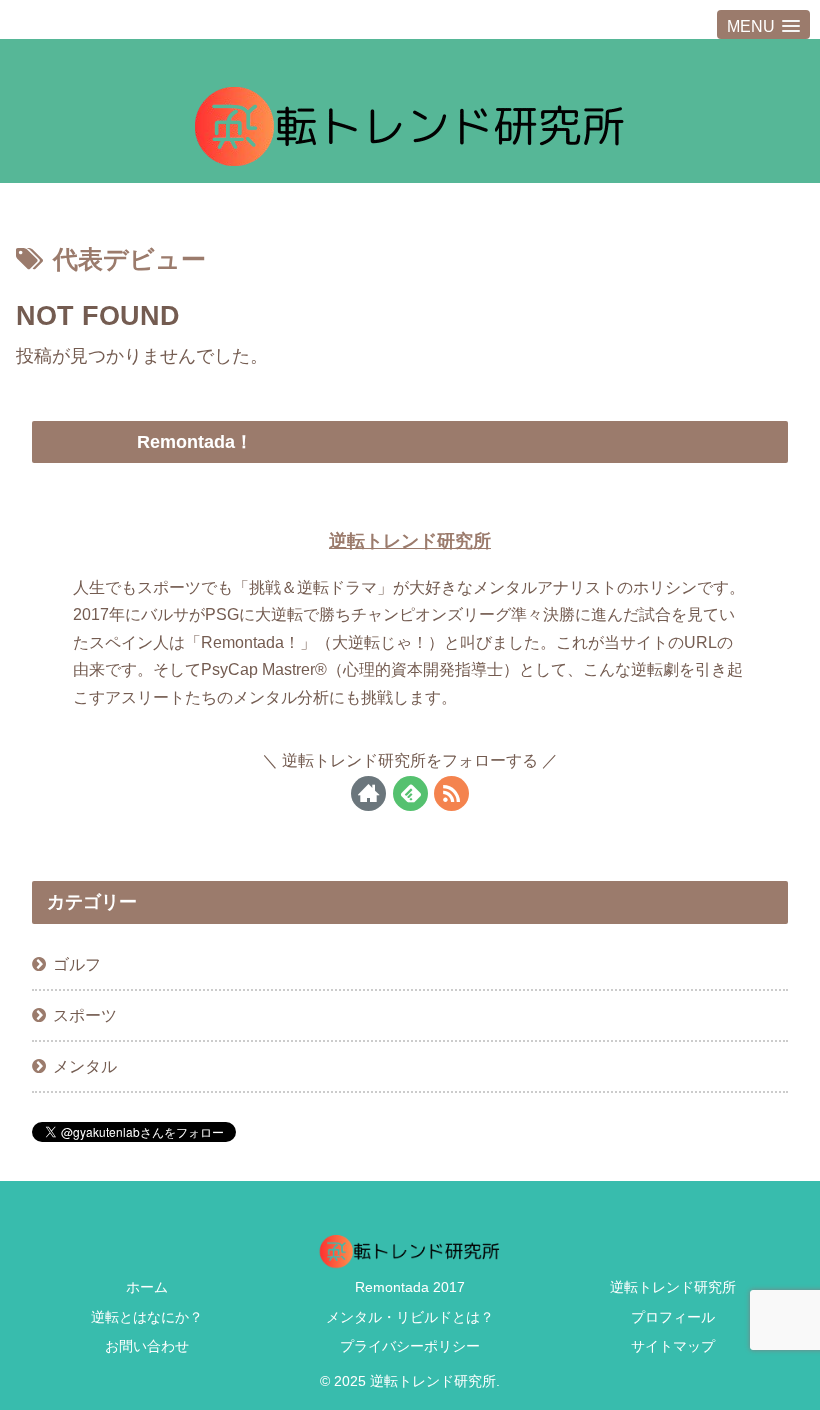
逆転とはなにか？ (147, 1317)
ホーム (147, 1287)
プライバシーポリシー (410, 1346)
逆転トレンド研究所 (410, 541)
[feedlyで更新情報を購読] (410, 793)
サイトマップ (673, 1346)
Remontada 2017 (410, 1287)
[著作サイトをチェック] (368, 793)
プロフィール (673, 1317)
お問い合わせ (147, 1346)
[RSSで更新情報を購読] (451, 793)
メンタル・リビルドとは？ (410, 1317)
